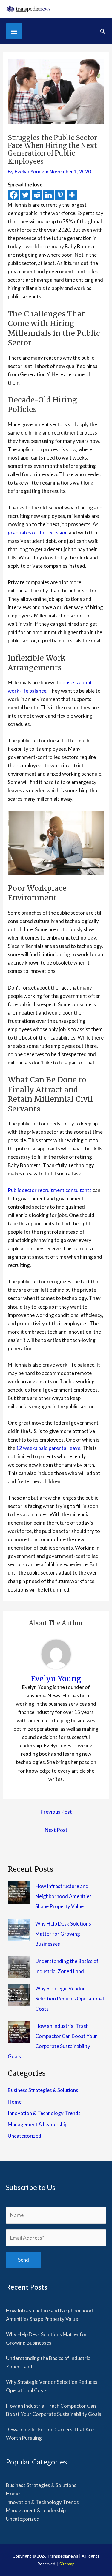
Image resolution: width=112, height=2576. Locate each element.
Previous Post (56, 1812)
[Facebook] (14, 195)
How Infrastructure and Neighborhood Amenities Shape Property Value (63, 1896)
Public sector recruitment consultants (50, 1190)
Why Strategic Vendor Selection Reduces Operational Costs (70, 1999)
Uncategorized (24, 2136)
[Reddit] (37, 195)
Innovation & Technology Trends (44, 2113)
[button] (103, 31)
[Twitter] (25, 195)
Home (15, 2102)
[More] (72, 195)
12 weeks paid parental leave (48, 1448)
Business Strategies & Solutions (43, 2090)
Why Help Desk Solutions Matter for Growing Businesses (63, 1934)
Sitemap (67, 2564)
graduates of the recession (38, 533)
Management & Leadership (38, 2124)
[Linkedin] (49, 195)
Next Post (56, 1830)
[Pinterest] (60, 195)
